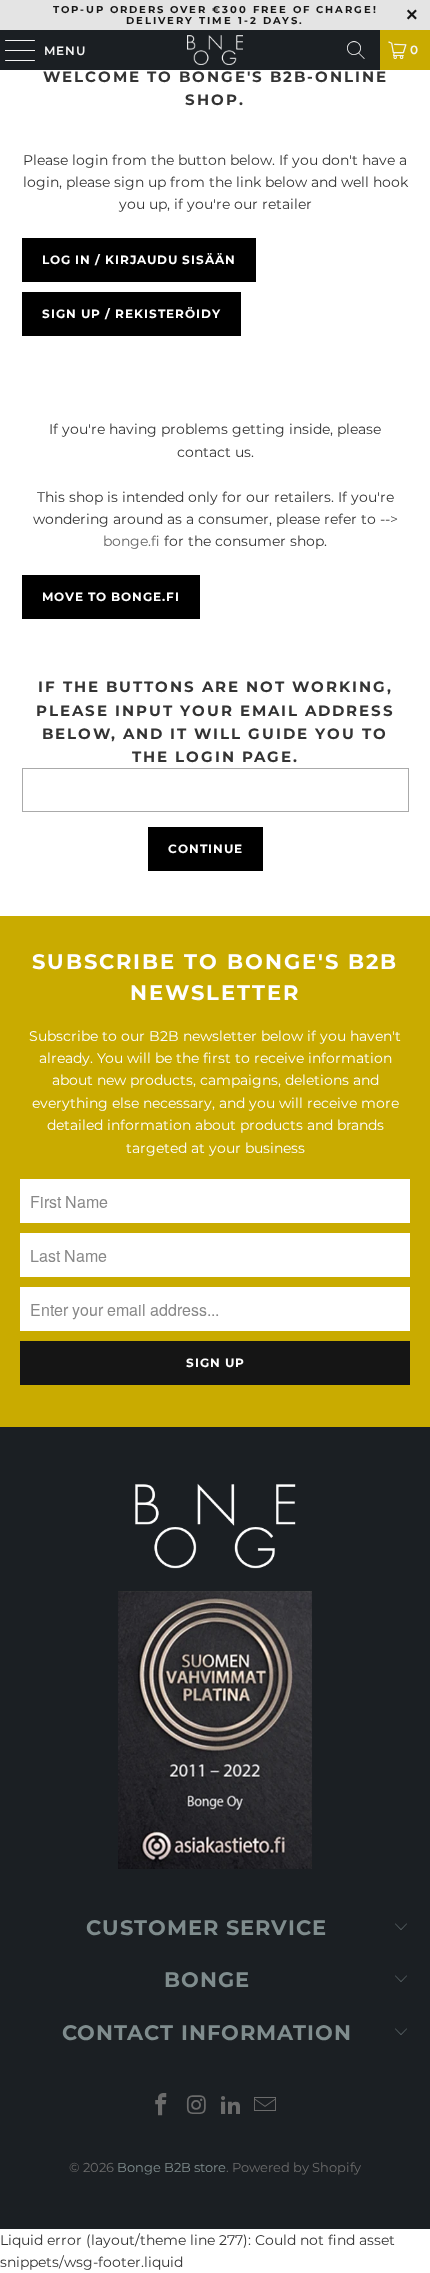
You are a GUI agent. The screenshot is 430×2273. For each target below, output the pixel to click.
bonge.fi (131, 541)
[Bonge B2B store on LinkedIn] (232, 2106)
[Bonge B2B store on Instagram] (197, 2106)
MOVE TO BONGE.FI (111, 596)
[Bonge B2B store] (215, 50)
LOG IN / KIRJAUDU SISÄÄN (139, 259)
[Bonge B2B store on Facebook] (162, 2106)
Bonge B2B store (171, 2167)
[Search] (356, 50)
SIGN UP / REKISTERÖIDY (131, 313)
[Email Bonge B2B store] (266, 2106)
